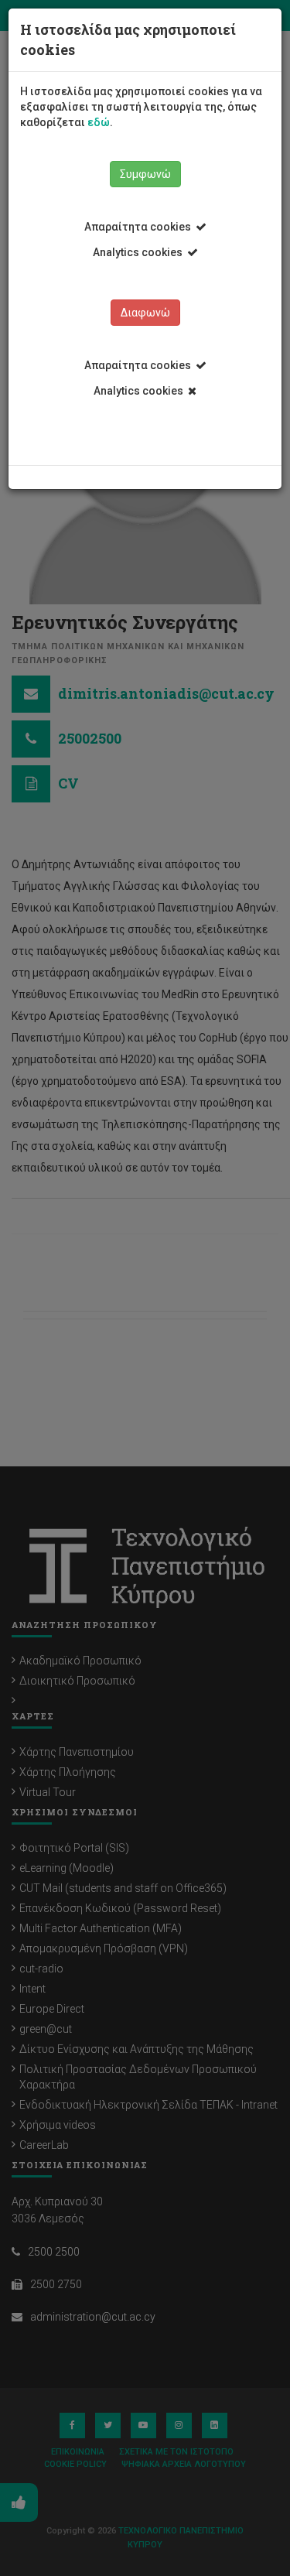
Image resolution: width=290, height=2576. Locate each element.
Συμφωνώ (145, 174)
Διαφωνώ (145, 313)
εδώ (99, 122)
